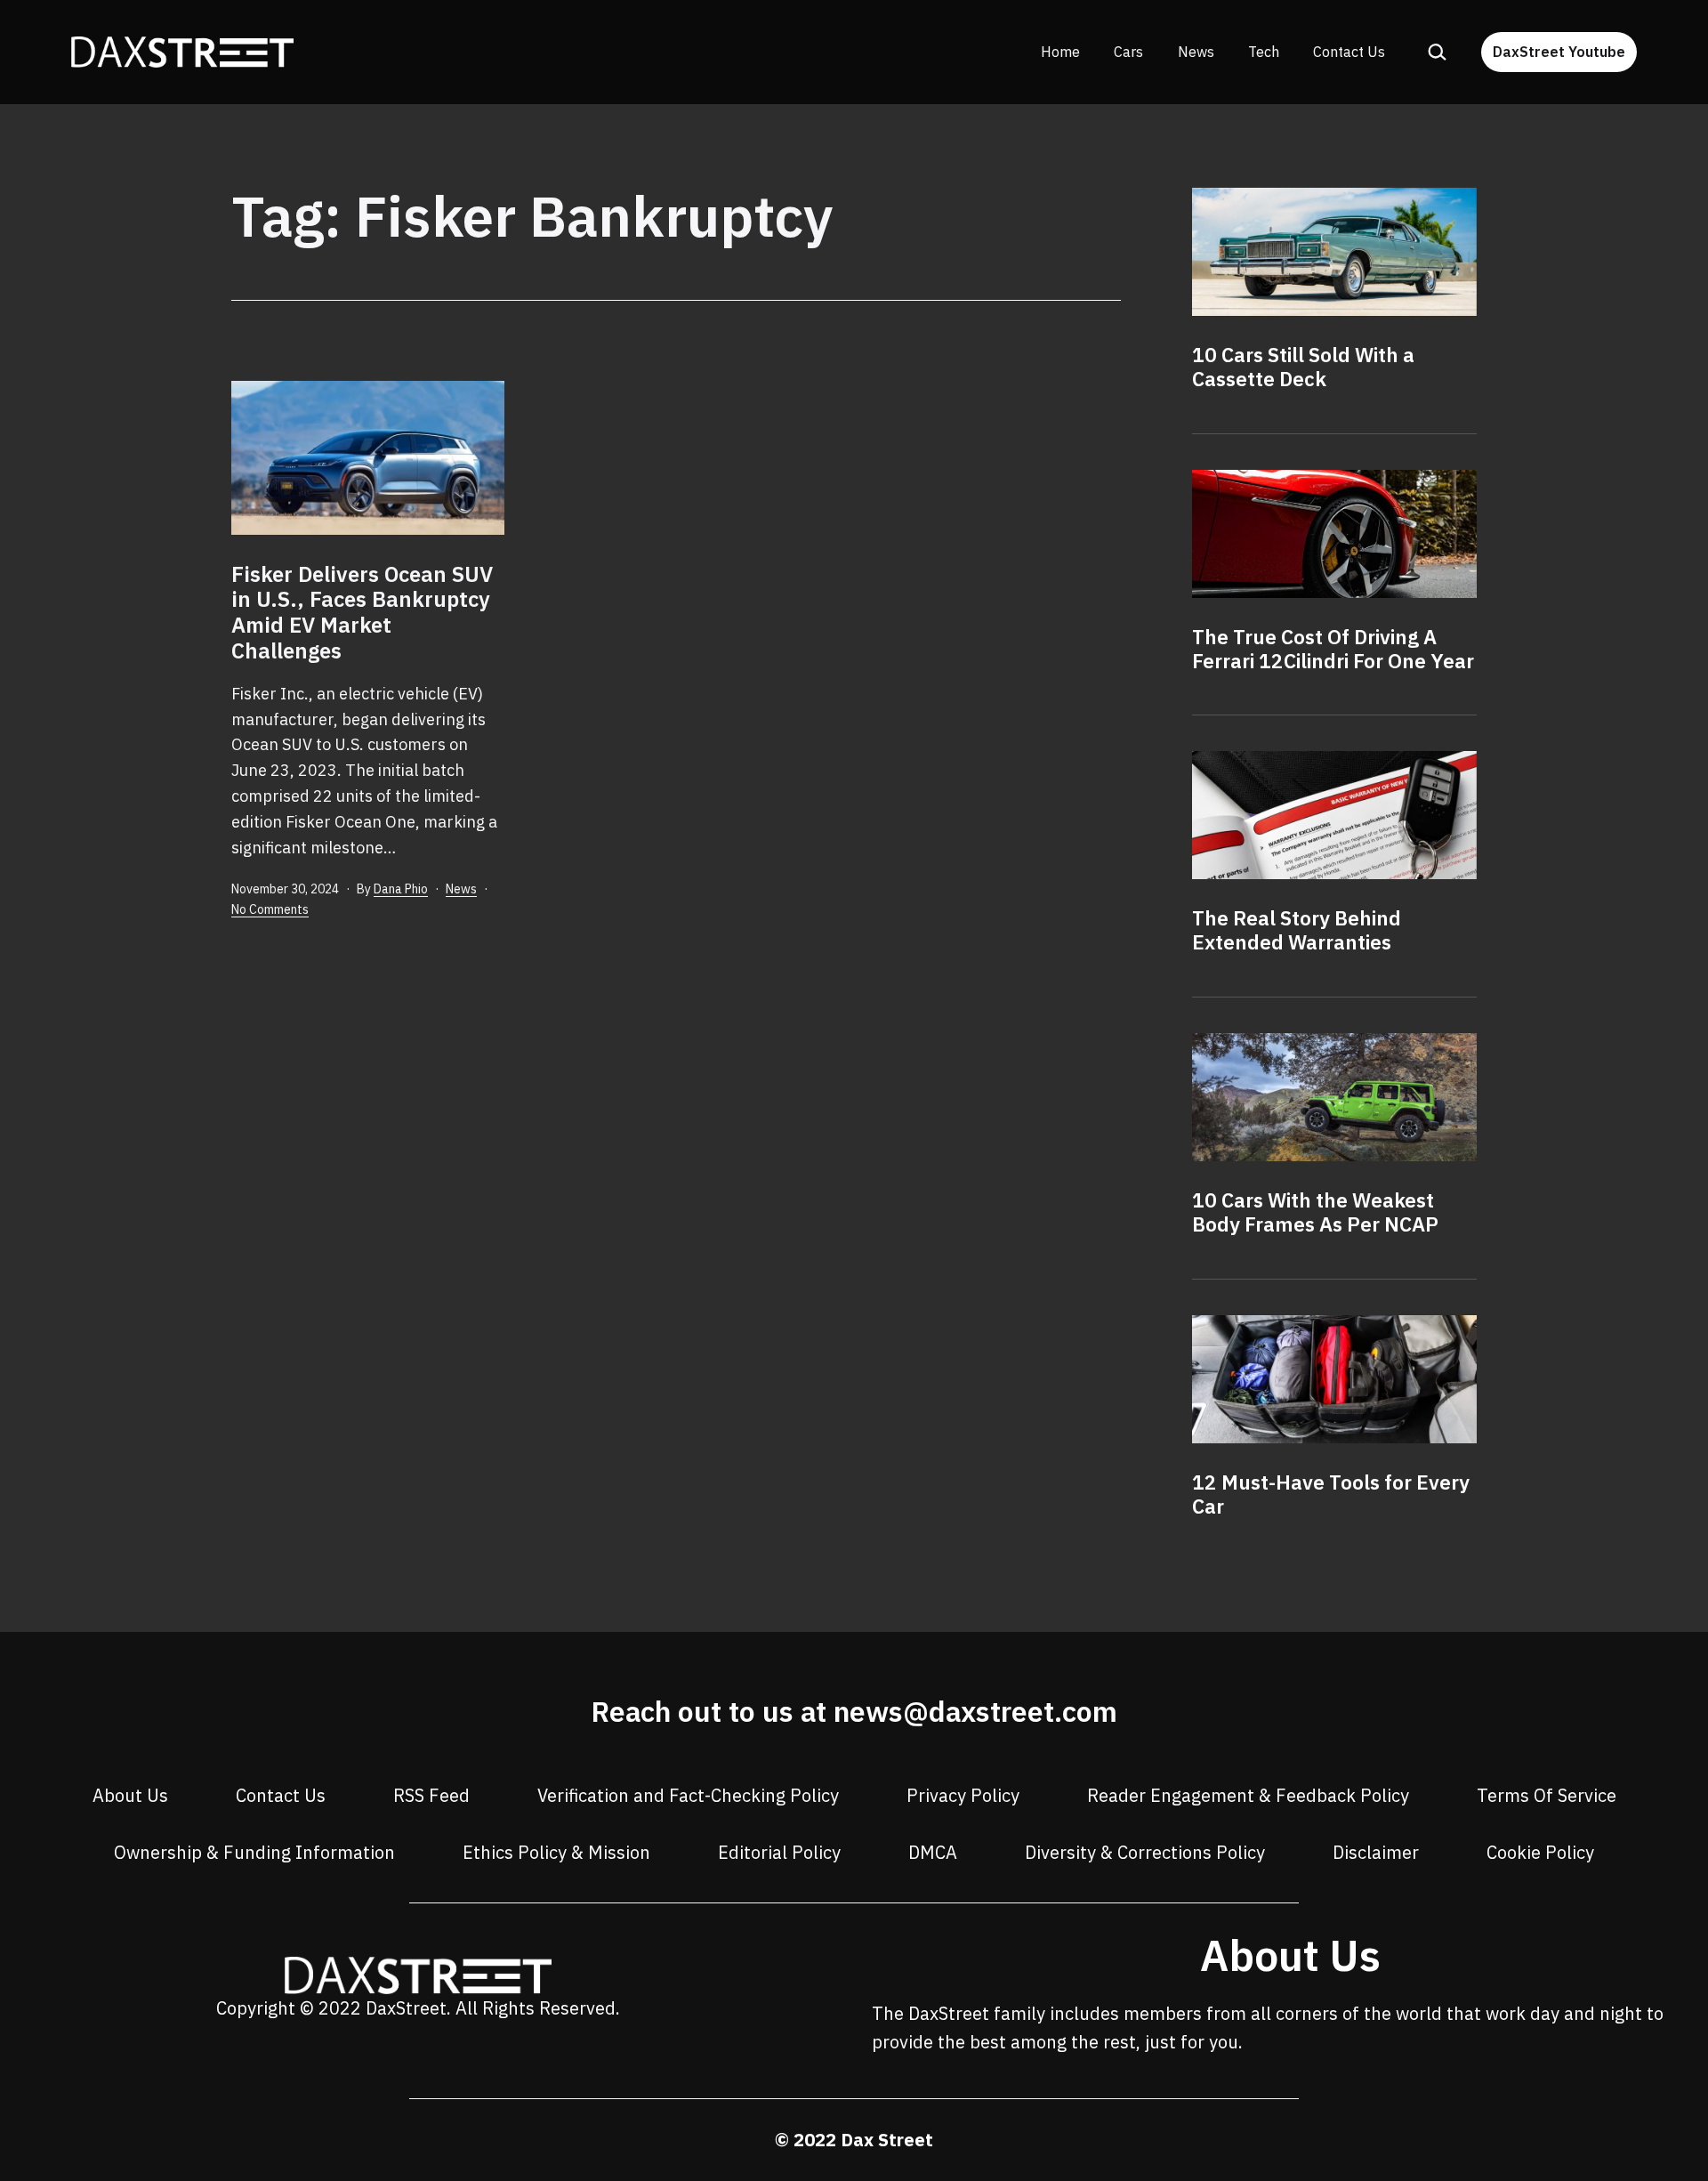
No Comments (270, 909)
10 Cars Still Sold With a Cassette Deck (1303, 367)
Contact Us (1349, 52)
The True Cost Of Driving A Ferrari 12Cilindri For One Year (1333, 649)
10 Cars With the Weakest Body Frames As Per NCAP (1315, 1212)
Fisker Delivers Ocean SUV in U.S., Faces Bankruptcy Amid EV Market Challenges (362, 612)
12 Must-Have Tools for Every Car (1331, 1494)
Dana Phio (401, 889)
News (1196, 52)
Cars (1128, 52)
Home (1060, 52)
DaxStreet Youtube (1559, 52)
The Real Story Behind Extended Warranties (1297, 930)
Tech (1264, 52)
